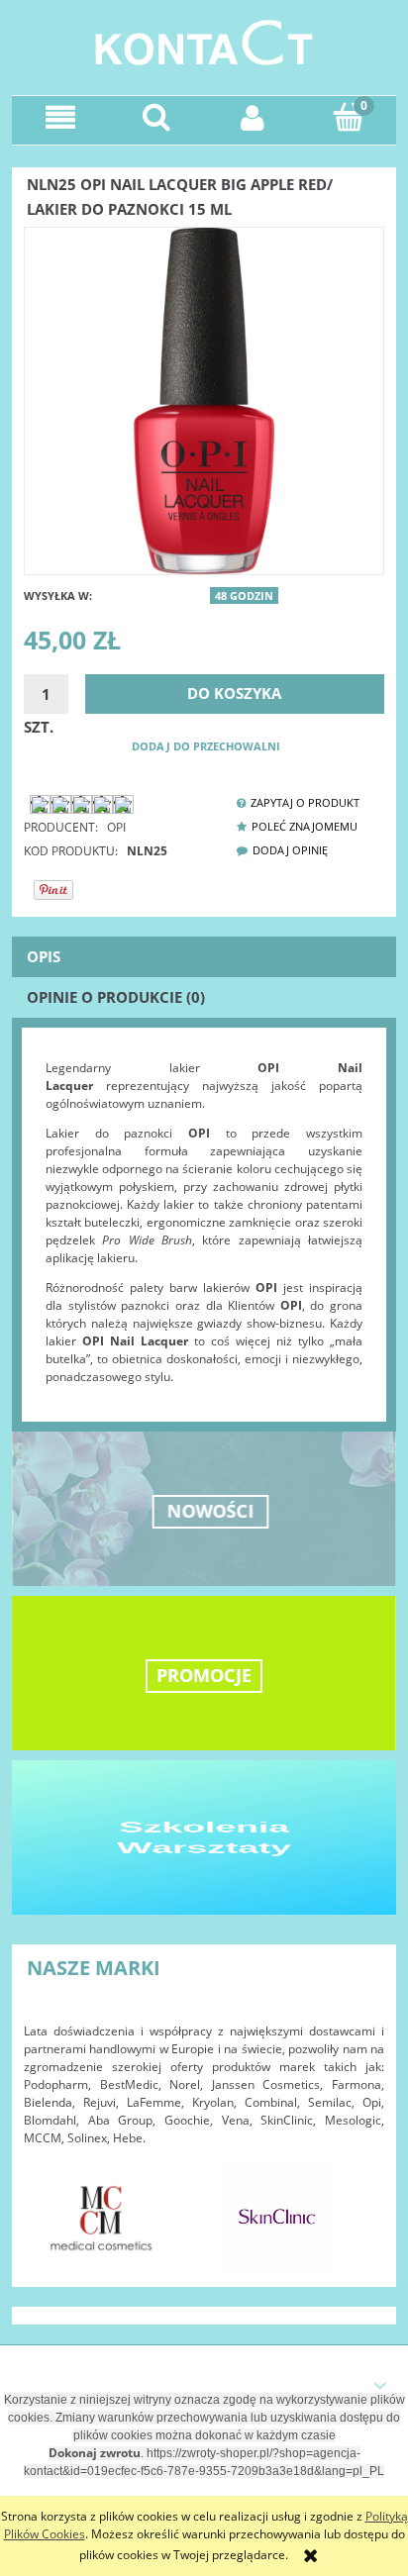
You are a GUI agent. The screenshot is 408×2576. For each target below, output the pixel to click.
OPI (116, 827)
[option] (102, 2217)
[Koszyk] (348, 116)
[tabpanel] (204, 1223)
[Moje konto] (252, 117)
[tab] (204, 957)
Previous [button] (49, 2207)
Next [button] (359, 2207)
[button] (60, 117)
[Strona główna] (204, 40)
